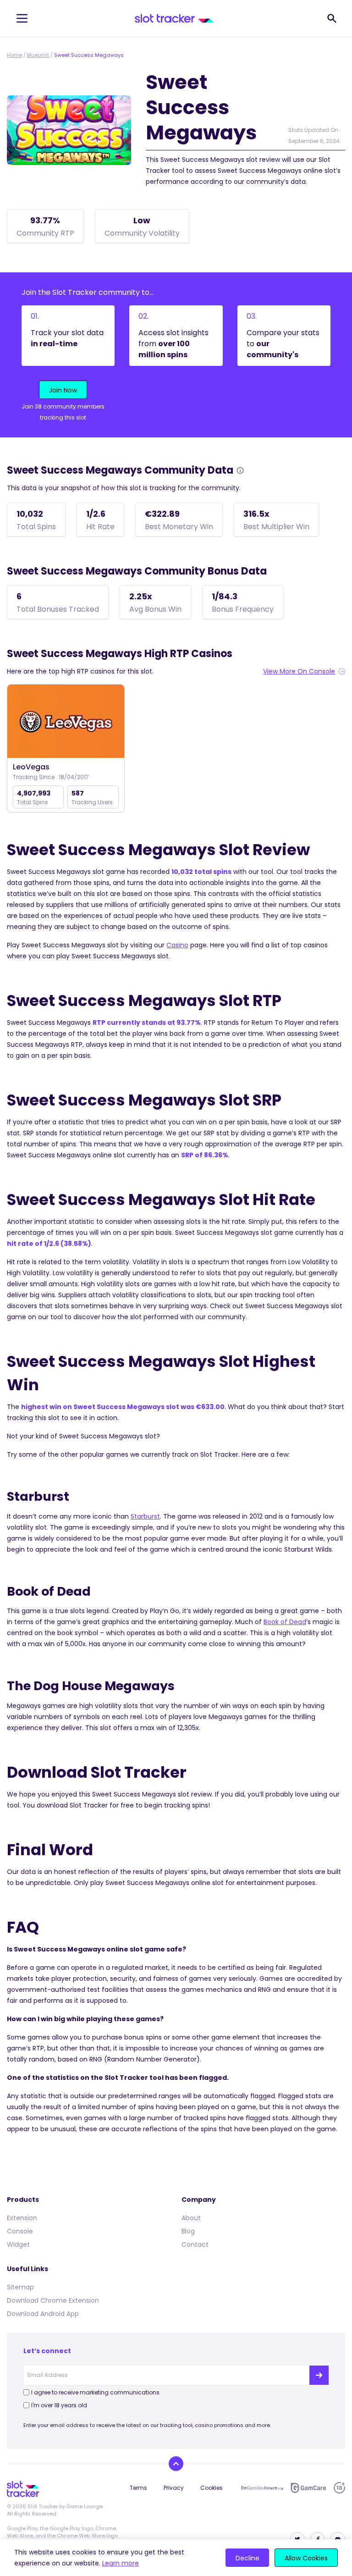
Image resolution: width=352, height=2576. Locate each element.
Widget (18, 2244)
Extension (22, 2218)
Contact (195, 2244)
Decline (247, 2558)
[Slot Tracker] (174, 18)
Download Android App (43, 2314)
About (191, 2218)
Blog (188, 2231)
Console (20, 2231)
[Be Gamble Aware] (262, 2488)
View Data (66, 722)
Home (14, 55)
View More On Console (299, 671)
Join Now (63, 390)
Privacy (174, 2488)
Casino (177, 945)
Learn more (121, 2563)
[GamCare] (308, 2488)
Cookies (212, 2488)
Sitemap (20, 2287)
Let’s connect (47, 2351)
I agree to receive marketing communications (95, 2392)
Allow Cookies (306, 2558)
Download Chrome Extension (53, 2300)
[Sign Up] (319, 2375)
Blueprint (38, 55)
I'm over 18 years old (59, 2405)
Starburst (145, 1516)
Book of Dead (285, 1622)
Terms (138, 2488)
